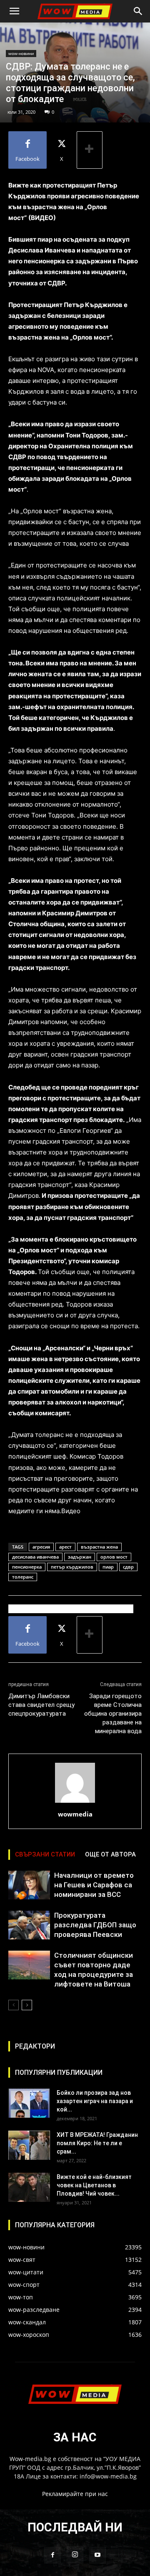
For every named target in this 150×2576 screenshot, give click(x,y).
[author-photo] (75, 1803)
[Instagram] (75, 2555)
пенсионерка (27, 1567)
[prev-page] (14, 2005)
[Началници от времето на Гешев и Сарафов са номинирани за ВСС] (29, 1885)
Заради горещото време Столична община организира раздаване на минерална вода (113, 1714)
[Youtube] (97, 2555)
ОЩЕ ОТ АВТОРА (110, 1854)
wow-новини (21, 53)
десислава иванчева (35, 1557)
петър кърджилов (72, 1567)
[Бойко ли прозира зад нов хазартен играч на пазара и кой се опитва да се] (29, 2103)
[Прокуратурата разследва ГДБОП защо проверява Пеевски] (29, 1925)
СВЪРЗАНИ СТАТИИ (45, 1854)
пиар (108, 1567)
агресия (41, 1547)
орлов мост (114, 1557)
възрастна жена (99, 1547)
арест (65, 1547)
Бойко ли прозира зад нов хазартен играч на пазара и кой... (95, 2101)
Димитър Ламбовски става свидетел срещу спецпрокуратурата (41, 1705)
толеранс (23, 1577)
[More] (90, 150)
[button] (14, 11)
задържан (80, 1557)
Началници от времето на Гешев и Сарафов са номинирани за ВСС (94, 1885)
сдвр (128, 1567)
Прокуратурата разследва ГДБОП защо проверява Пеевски (95, 1925)
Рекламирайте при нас (75, 2494)
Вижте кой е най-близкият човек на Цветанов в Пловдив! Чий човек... (94, 2185)
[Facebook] (52, 2555)
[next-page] (27, 2005)
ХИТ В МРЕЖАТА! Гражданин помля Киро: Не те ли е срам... (97, 2143)
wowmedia (75, 1814)
